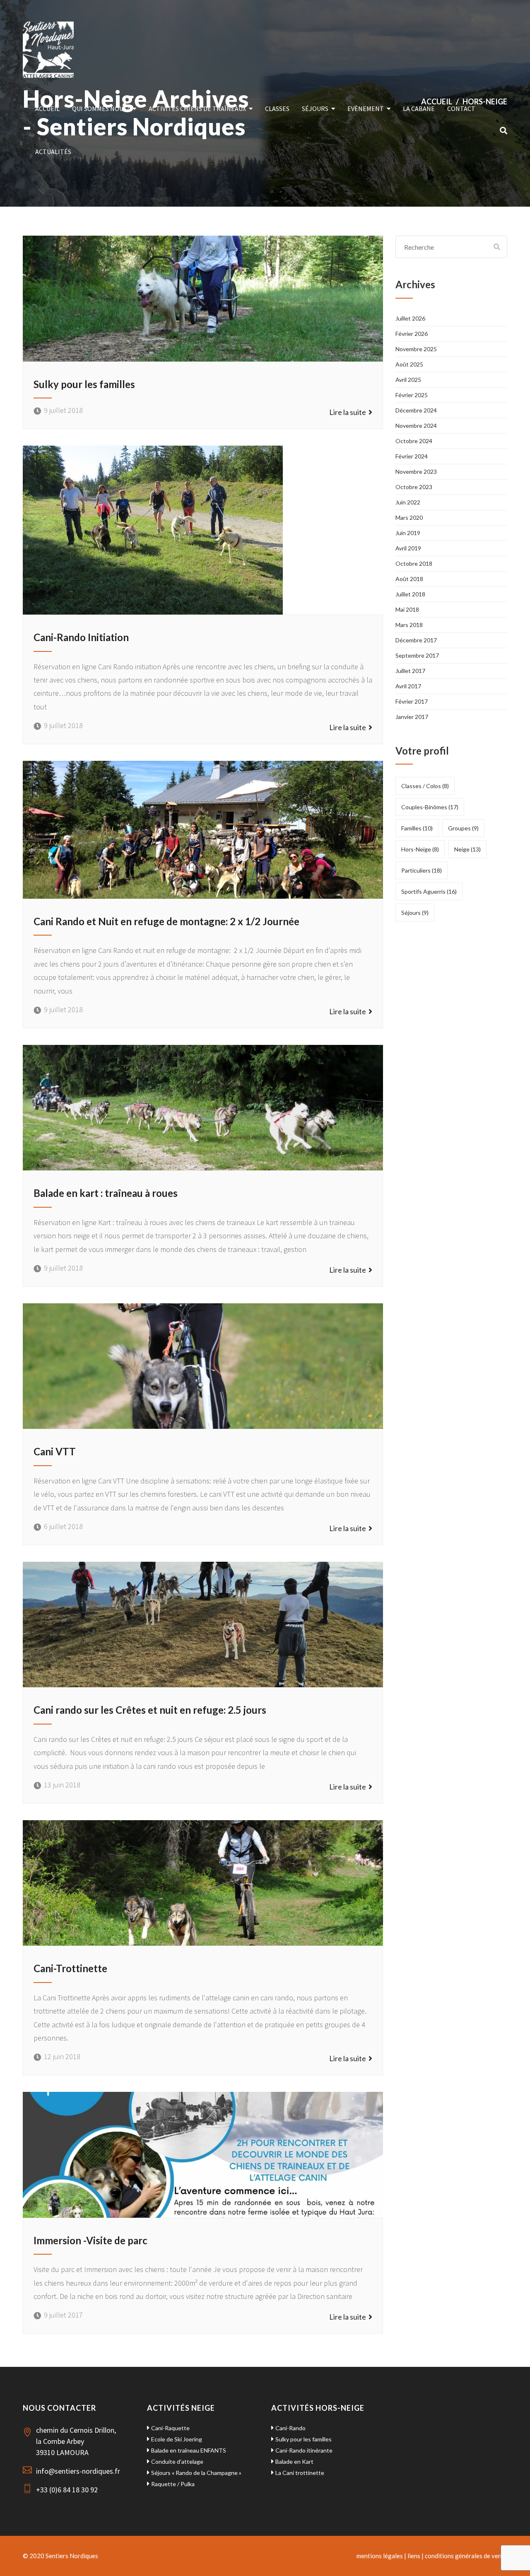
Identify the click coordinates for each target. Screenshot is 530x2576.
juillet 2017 (410, 671)
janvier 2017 (412, 717)
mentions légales (380, 2556)
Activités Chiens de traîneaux (197, 109)
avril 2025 (408, 380)
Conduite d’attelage (177, 2461)
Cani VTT (55, 1451)
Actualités (53, 152)
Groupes (463, 828)
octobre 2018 (414, 563)
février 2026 (412, 334)
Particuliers (422, 870)
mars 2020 (409, 517)
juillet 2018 (410, 594)
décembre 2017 (416, 640)
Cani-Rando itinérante (304, 2450)
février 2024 (412, 456)
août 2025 (409, 364)
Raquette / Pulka (173, 2484)
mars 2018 (409, 625)
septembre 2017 (417, 655)
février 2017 (412, 701)
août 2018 (409, 579)
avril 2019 (408, 548)
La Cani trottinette (300, 2473)
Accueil (47, 109)
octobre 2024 (414, 441)
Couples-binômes (430, 807)
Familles (417, 828)
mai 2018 (407, 609)
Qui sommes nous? (101, 109)
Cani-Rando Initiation (81, 637)
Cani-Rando (290, 2428)
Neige (467, 849)
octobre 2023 (414, 487)
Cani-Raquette (170, 2428)
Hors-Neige (420, 849)
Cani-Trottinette (70, 1968)
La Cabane (419, 109)
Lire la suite (349, 412)
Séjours (315, 109)
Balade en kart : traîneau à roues (106, 1193)
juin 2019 (408, 533)
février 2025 (412, 395)
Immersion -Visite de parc (90, 2240)
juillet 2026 (410, 318)
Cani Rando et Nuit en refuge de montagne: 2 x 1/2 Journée (166, 921)
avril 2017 (408, 686)
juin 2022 (408, 502)
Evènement (366, 109)
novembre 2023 (416, 472)
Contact (461, 109)
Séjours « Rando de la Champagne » (196, 2473)
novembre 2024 (416, 426)
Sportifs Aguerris (429, 891)
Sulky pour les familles (84, 384)
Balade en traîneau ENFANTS (189, 2450)
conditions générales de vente (466, 2556)
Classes (277, 109)
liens (414, 2556)
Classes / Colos (425, 786)
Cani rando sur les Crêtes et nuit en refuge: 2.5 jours (150, 1710)
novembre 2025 (416, 349)
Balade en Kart (294, 2461)
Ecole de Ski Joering (177, 2439)
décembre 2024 (416, 410)
